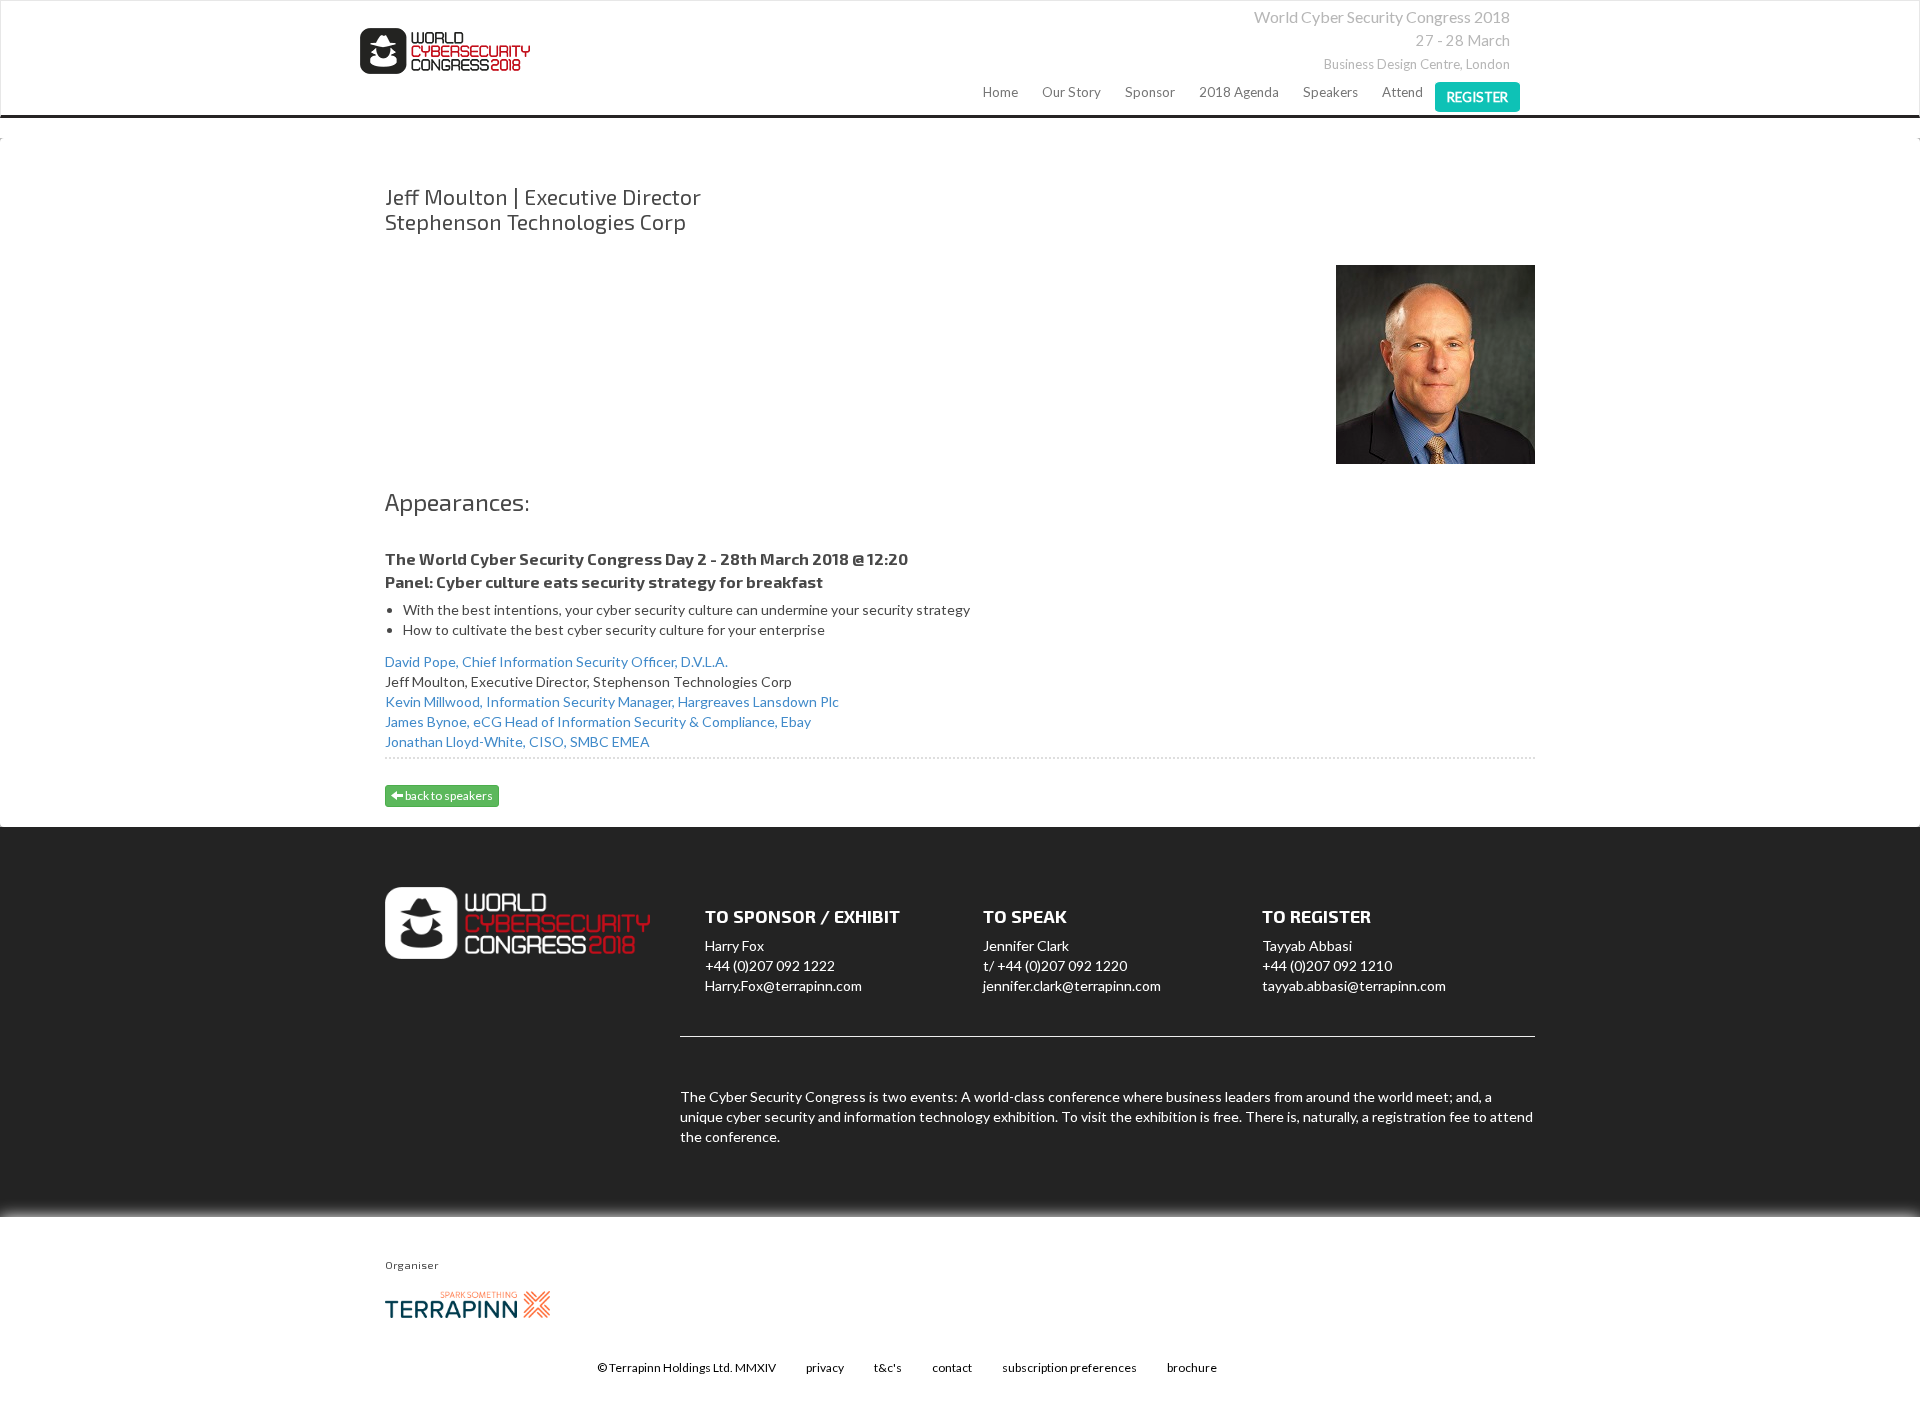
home (1000, 92)
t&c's (888, 1367)
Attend (1402, 92)
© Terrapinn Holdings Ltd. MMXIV (686, 1367)
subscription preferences (1069, 1367)
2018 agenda (1239, 92)
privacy (825, 1367)
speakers (1330, 92)
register (1477, 97)
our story (1071, 92)
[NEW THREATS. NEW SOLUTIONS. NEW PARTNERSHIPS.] (445, 51)
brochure (1192, 1367)
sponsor (1150, 92)
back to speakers (448, 795)
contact (952, 1367)
